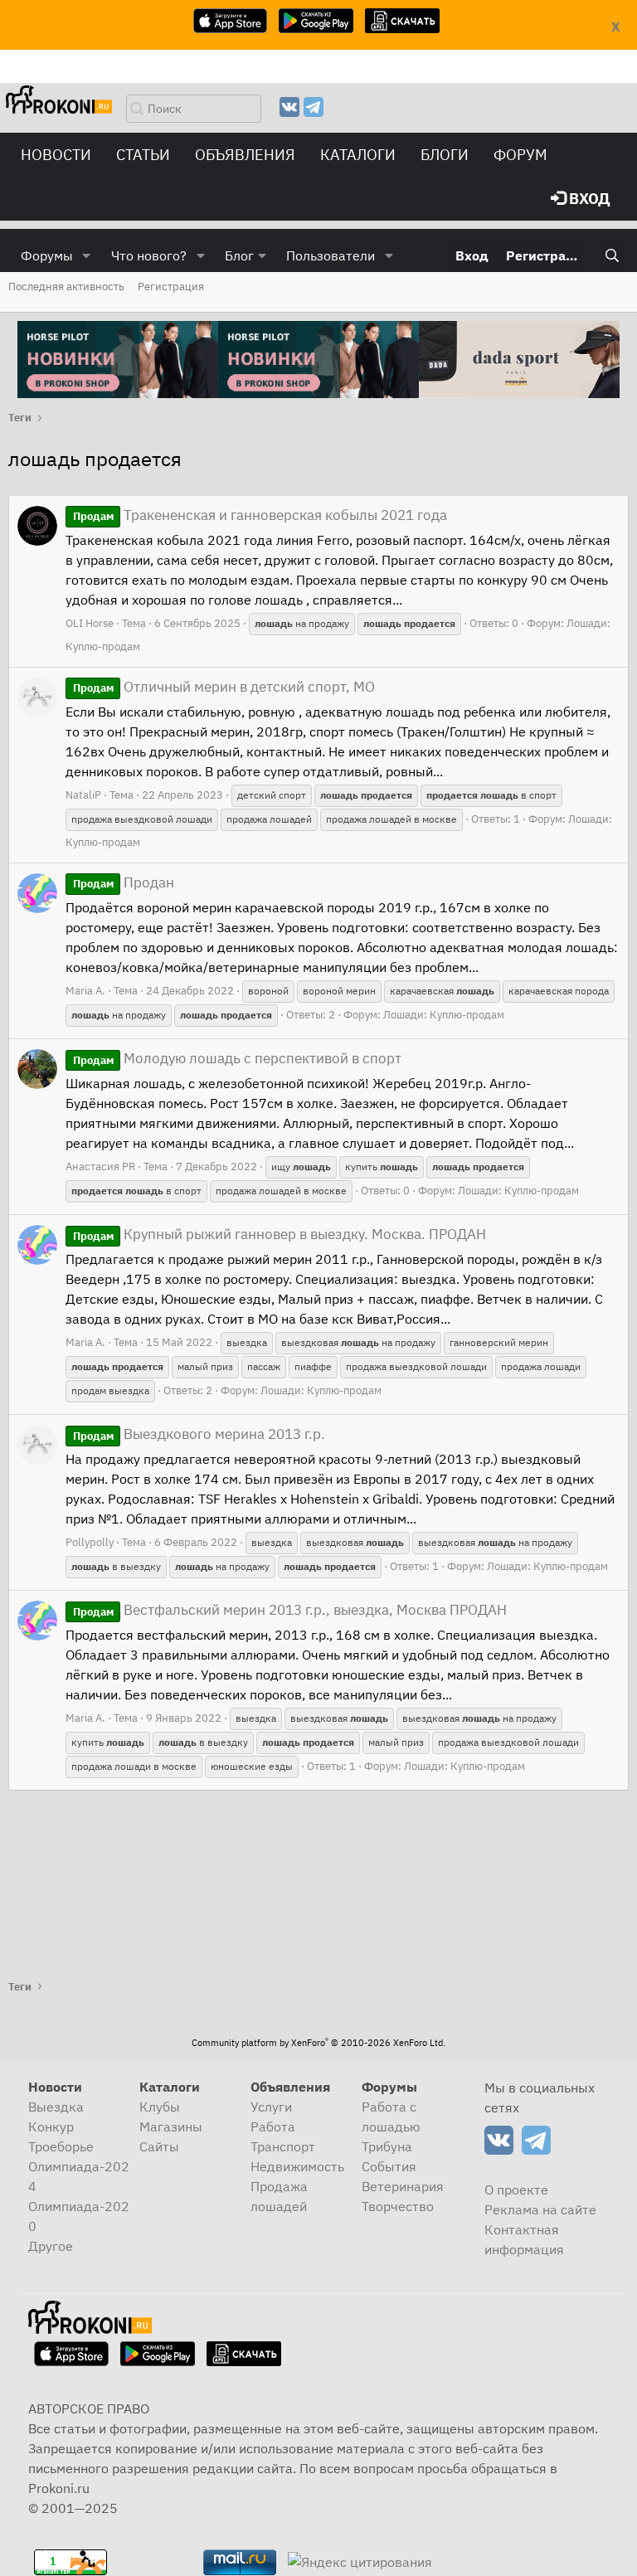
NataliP (83, 795)
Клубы (160, 2107)
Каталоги (358, 155)
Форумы (47, 255)
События (389, 2166)
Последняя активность (66, 287)
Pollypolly (90, 1542)
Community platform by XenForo (318, 2043)
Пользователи (331, 255)
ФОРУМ (520, 155)
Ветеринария (403, 2186)
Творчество (398, 2206)
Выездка (56, 2107)
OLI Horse (90, 623)
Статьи (143, 155)
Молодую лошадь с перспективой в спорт (237, 1058)
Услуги (271, 2107)
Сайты (159, 2146)
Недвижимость (297, 2166)
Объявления (245, 155)
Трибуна (387, 2146)
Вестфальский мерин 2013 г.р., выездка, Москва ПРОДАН (290, 1610)
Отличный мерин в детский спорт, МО (224, 687)
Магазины (171, 2126)
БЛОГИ (445, 155)
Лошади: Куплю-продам (444, 1015)
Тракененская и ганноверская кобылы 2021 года (260, 515)
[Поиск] (612, 255)
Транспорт (283, 2146)
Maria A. (85, 991)
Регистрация (171, 287)
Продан (124, 882)
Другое (51, 2246)
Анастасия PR (100, 1166)
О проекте (516, 2190)
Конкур (51, 2126)
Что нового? (149, 255)
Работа (273, 2126)
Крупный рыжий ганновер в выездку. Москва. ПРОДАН (280, 1234)
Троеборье (61, 2146)
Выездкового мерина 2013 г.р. (199, 1434)
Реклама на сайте (540, 2209)
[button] (87, 255)
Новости (56, 155)
